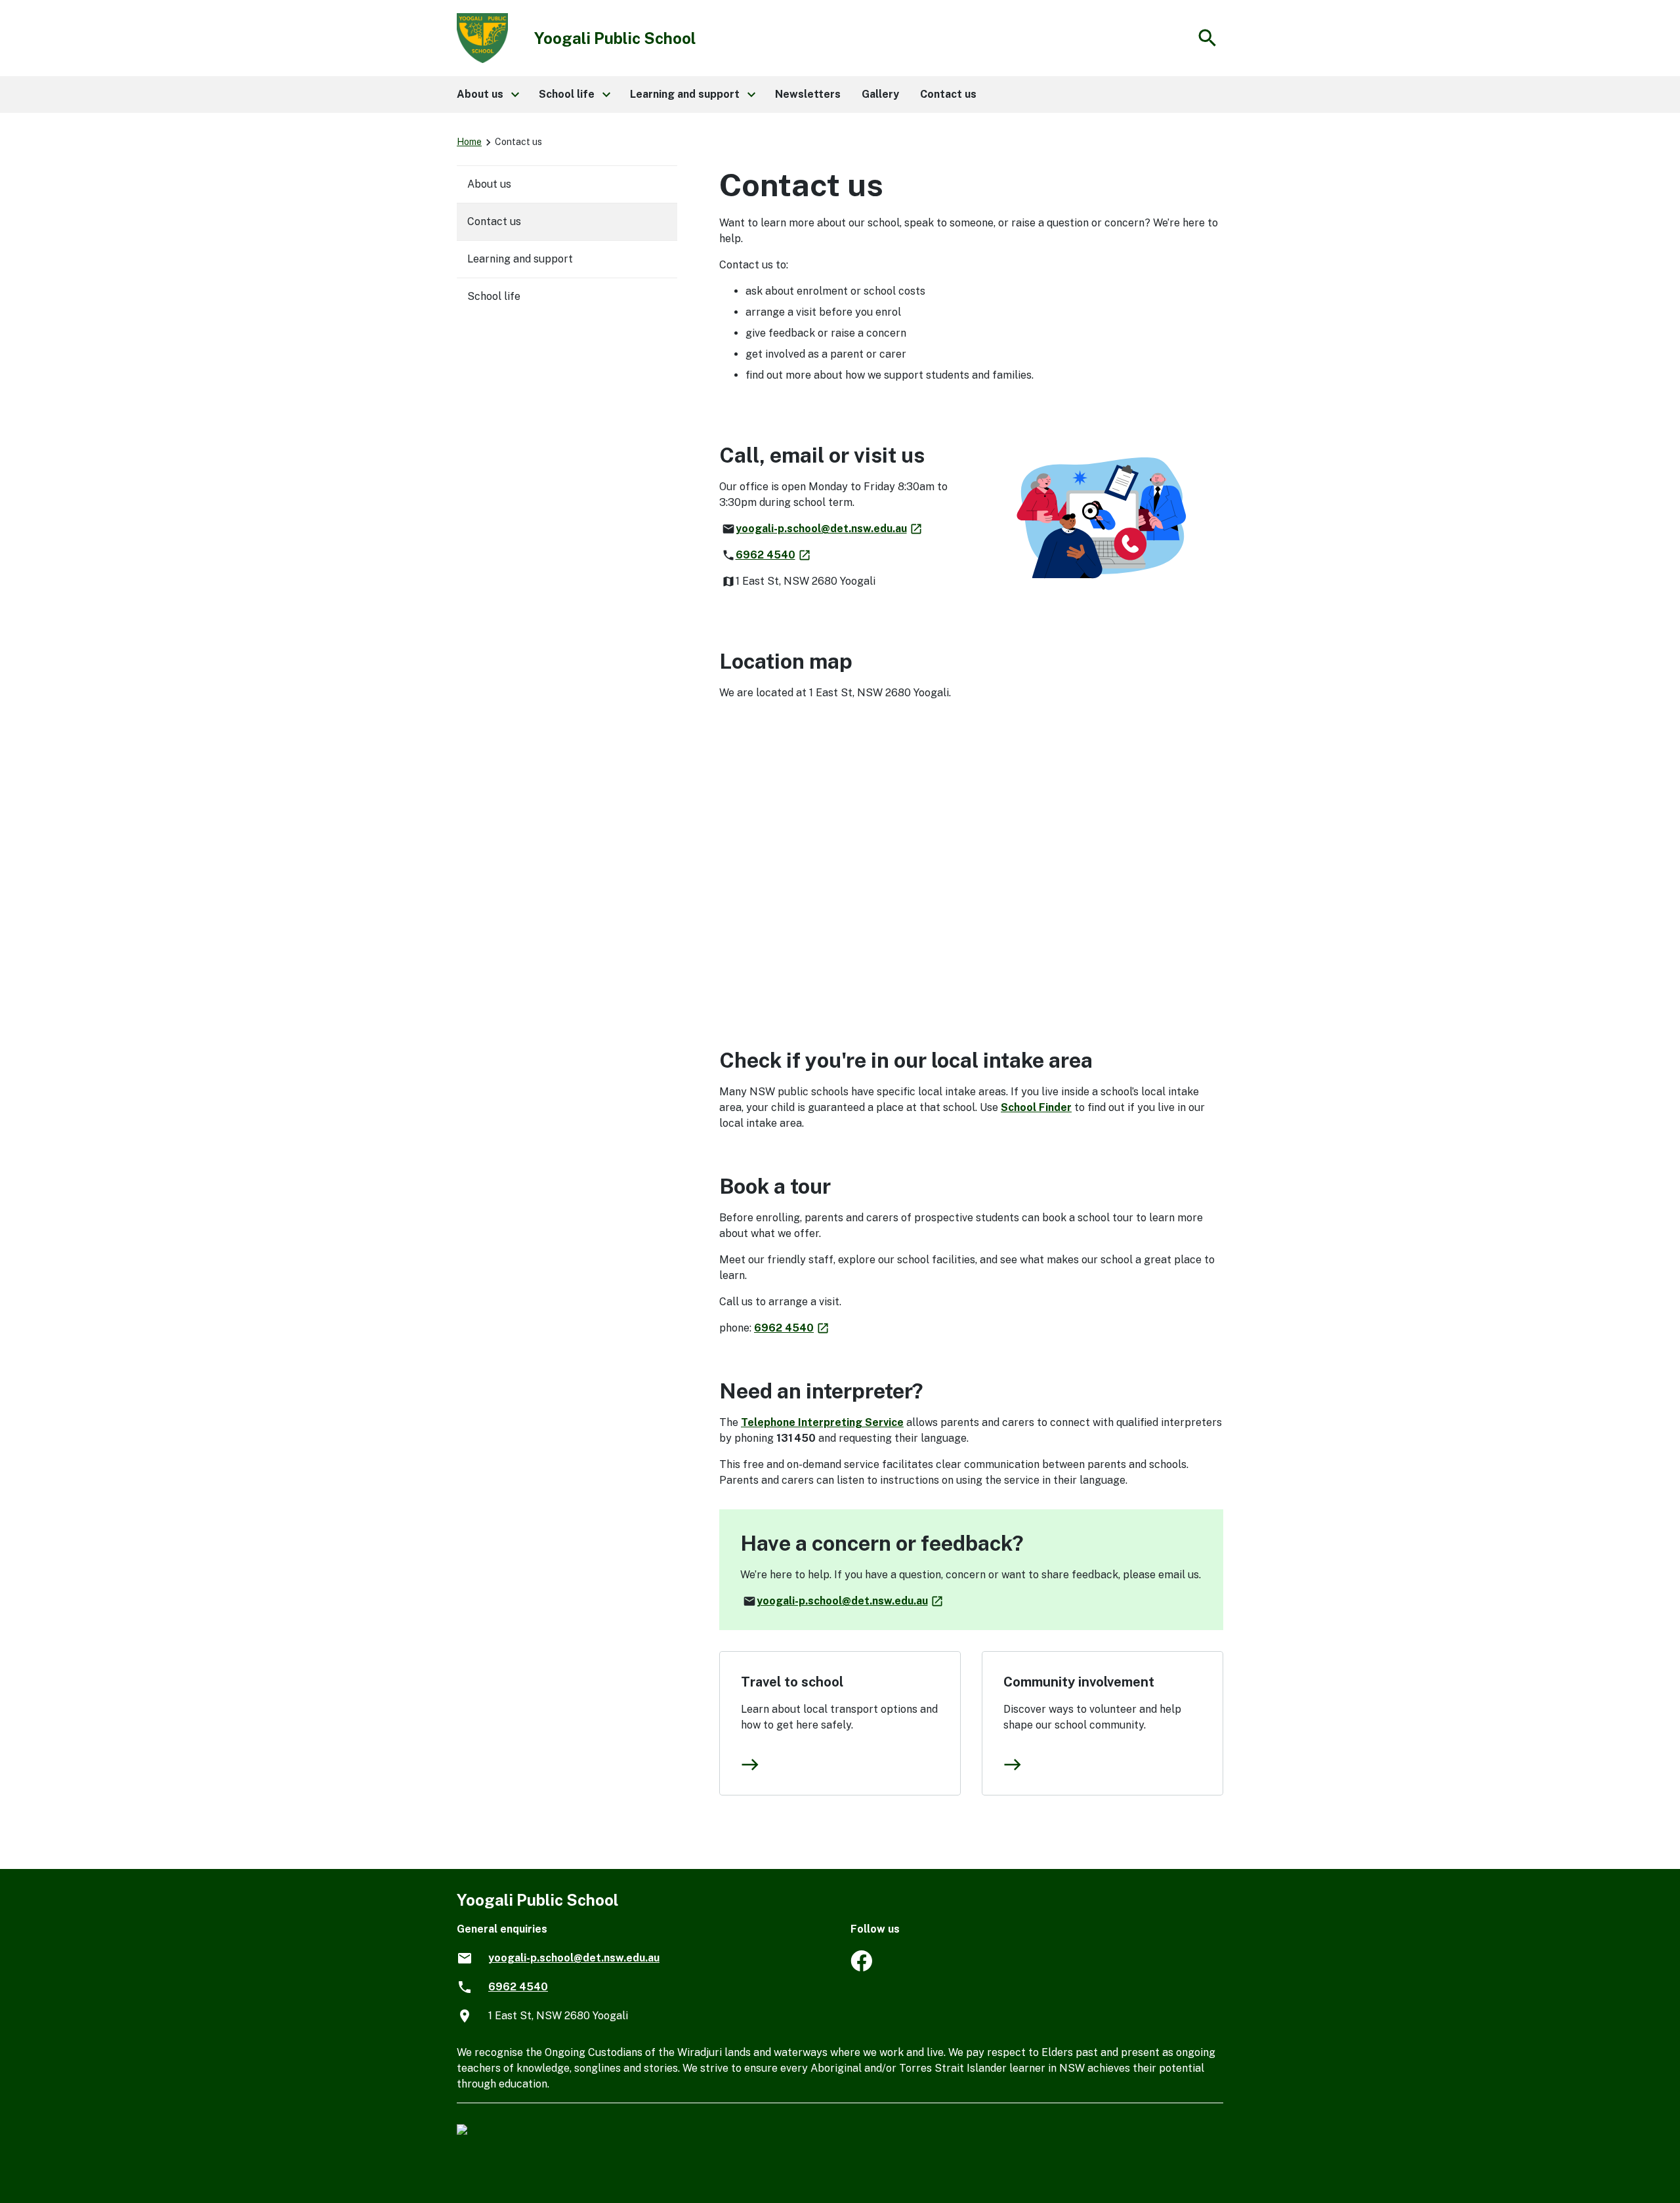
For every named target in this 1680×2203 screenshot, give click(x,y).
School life (494, 296)
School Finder (1036, 1107)
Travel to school (792, 1682)
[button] (487, 94)
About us (489, 184)
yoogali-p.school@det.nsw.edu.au (829, 529)
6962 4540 (774, 555)
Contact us (494, 221)
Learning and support (520, 259)
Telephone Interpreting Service (822, 1422)
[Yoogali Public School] (861, 1968)
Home (469, 142)
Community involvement (1079, 1682)
